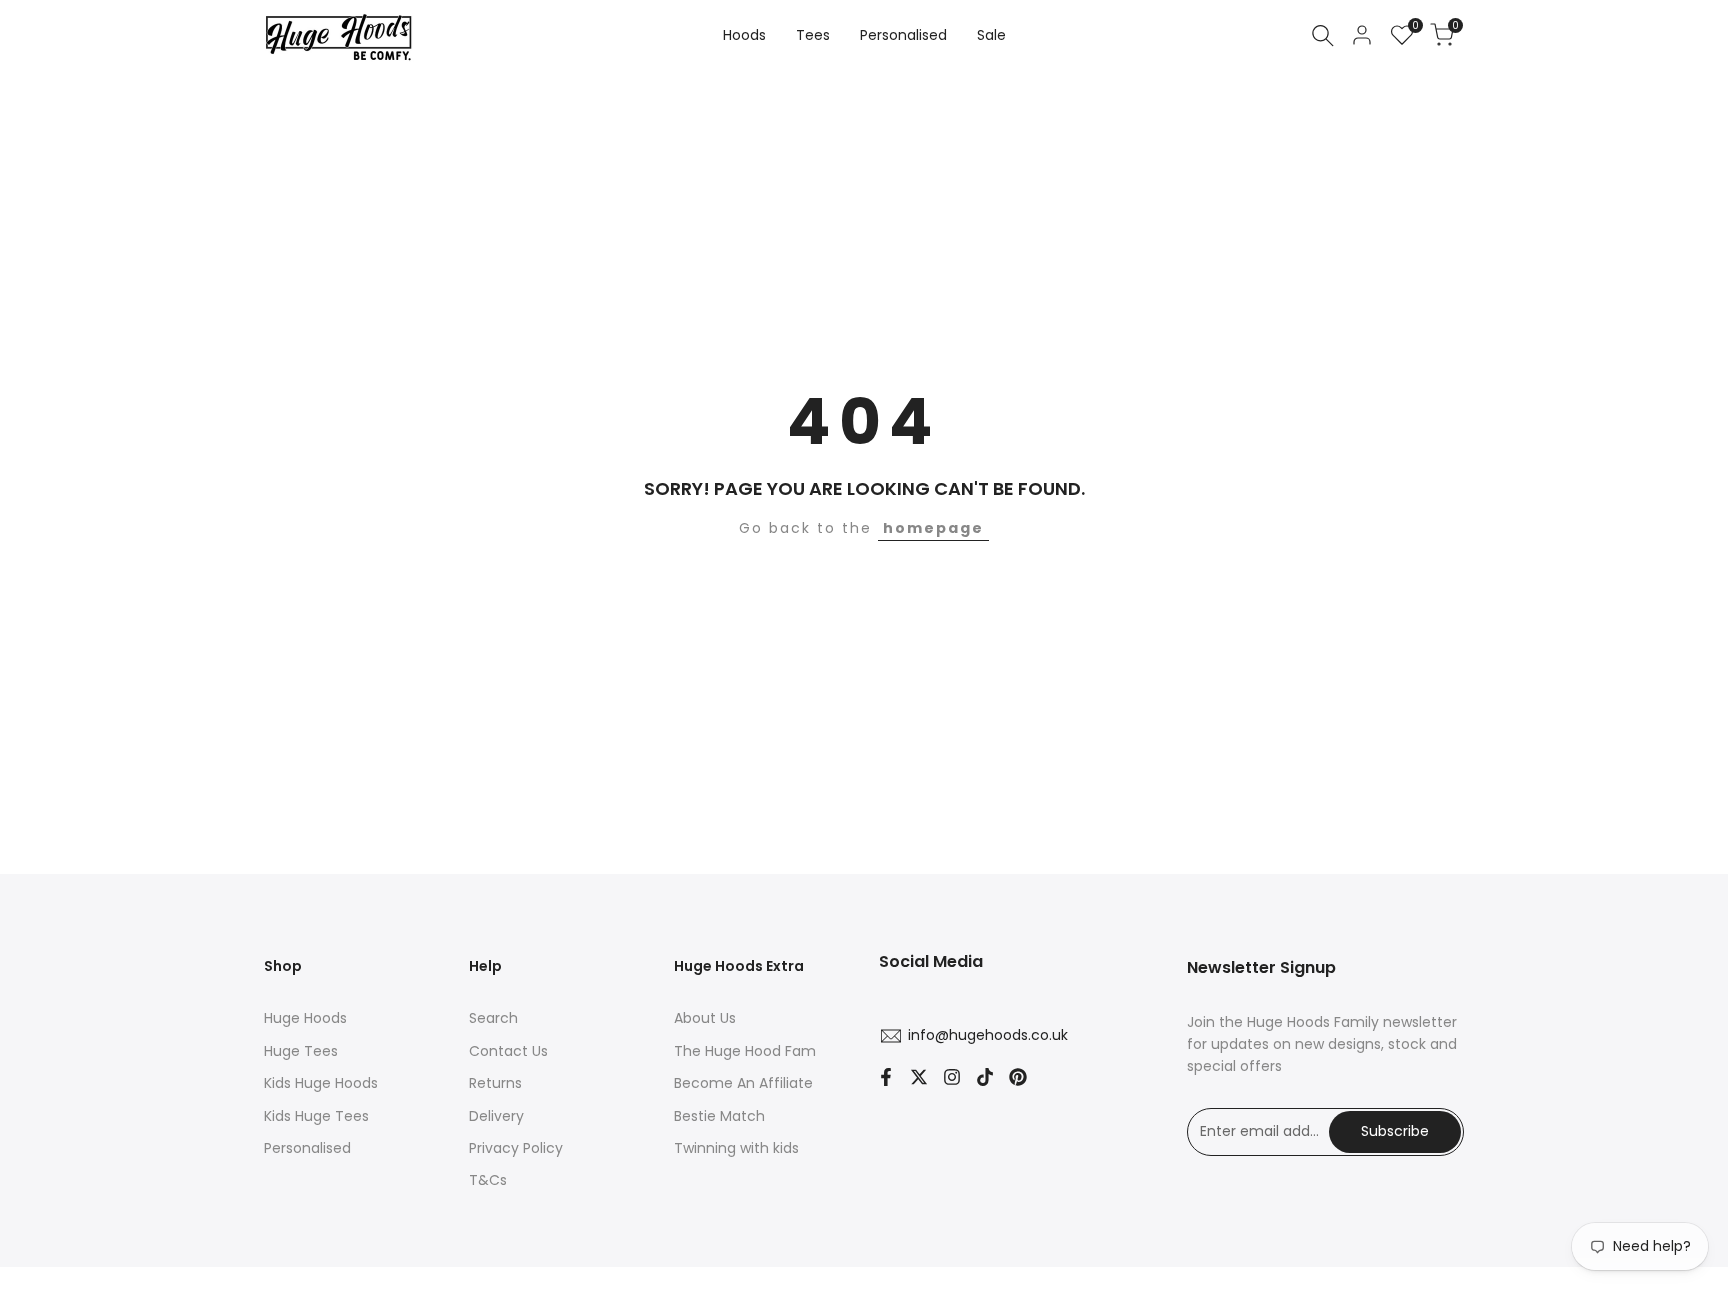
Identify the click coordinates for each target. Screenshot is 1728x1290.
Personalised (307, 1148)
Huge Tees (301, 1051)
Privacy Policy (516, 1148)
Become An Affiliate (743, 1083)
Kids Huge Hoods (321, 1083)
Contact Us (508, 1051)
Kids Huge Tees (316, 1116)
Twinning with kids (736, 1148)
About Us (705, 1018)
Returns (495, 1083)
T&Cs (488, 1180)
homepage (933, 528)
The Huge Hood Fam (745, 1051)
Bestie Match (719, 1116)
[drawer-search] (1323, 35)
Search (493, 1018)
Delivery (496, 1116)
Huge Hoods (305, 1018)
